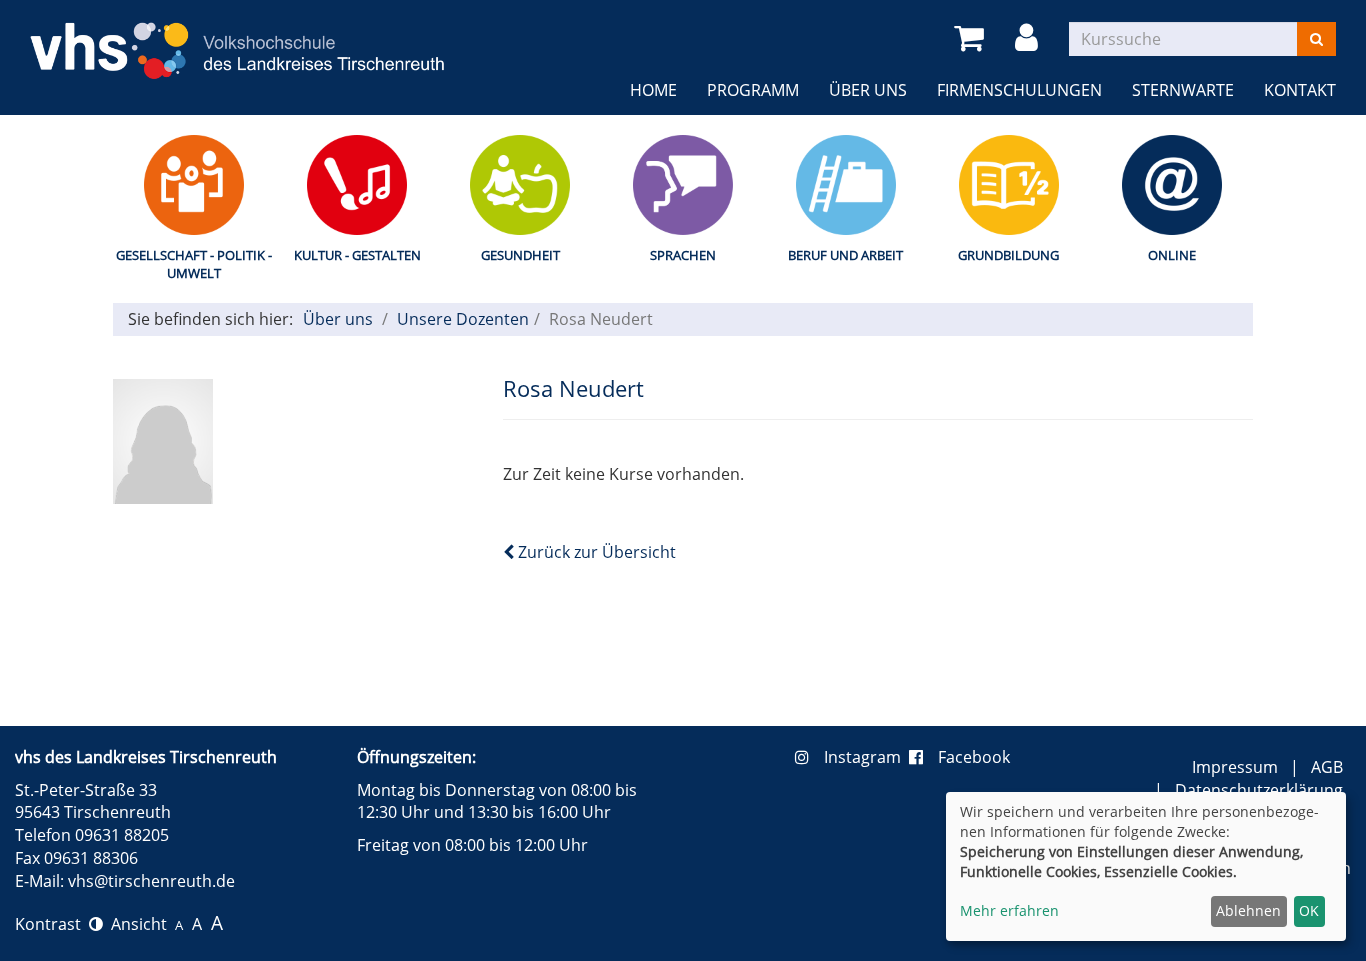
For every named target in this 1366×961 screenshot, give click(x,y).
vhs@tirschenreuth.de (151, 881)
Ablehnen (1248, 910)
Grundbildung (1008, 255)
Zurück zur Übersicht (595, 552)
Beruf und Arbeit (845, 255)
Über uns (868, 90)
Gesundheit (520, 255)
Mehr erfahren (1009, 910)
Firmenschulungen (1019, 90)
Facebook (974, 757)
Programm (753, 90)
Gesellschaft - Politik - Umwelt (194, 264)
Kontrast (52, 924)
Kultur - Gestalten (357, 255)
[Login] (1030, 38)
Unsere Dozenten (463, 319)
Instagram (866, 757)
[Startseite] (237, 38)
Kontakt (1300, 90)
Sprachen (683, 255)
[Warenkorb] (972, 38)
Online (1172, 255)
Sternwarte (1183, 90)
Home (653, 90)
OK (1309, 910)
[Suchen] (1316, 39)
